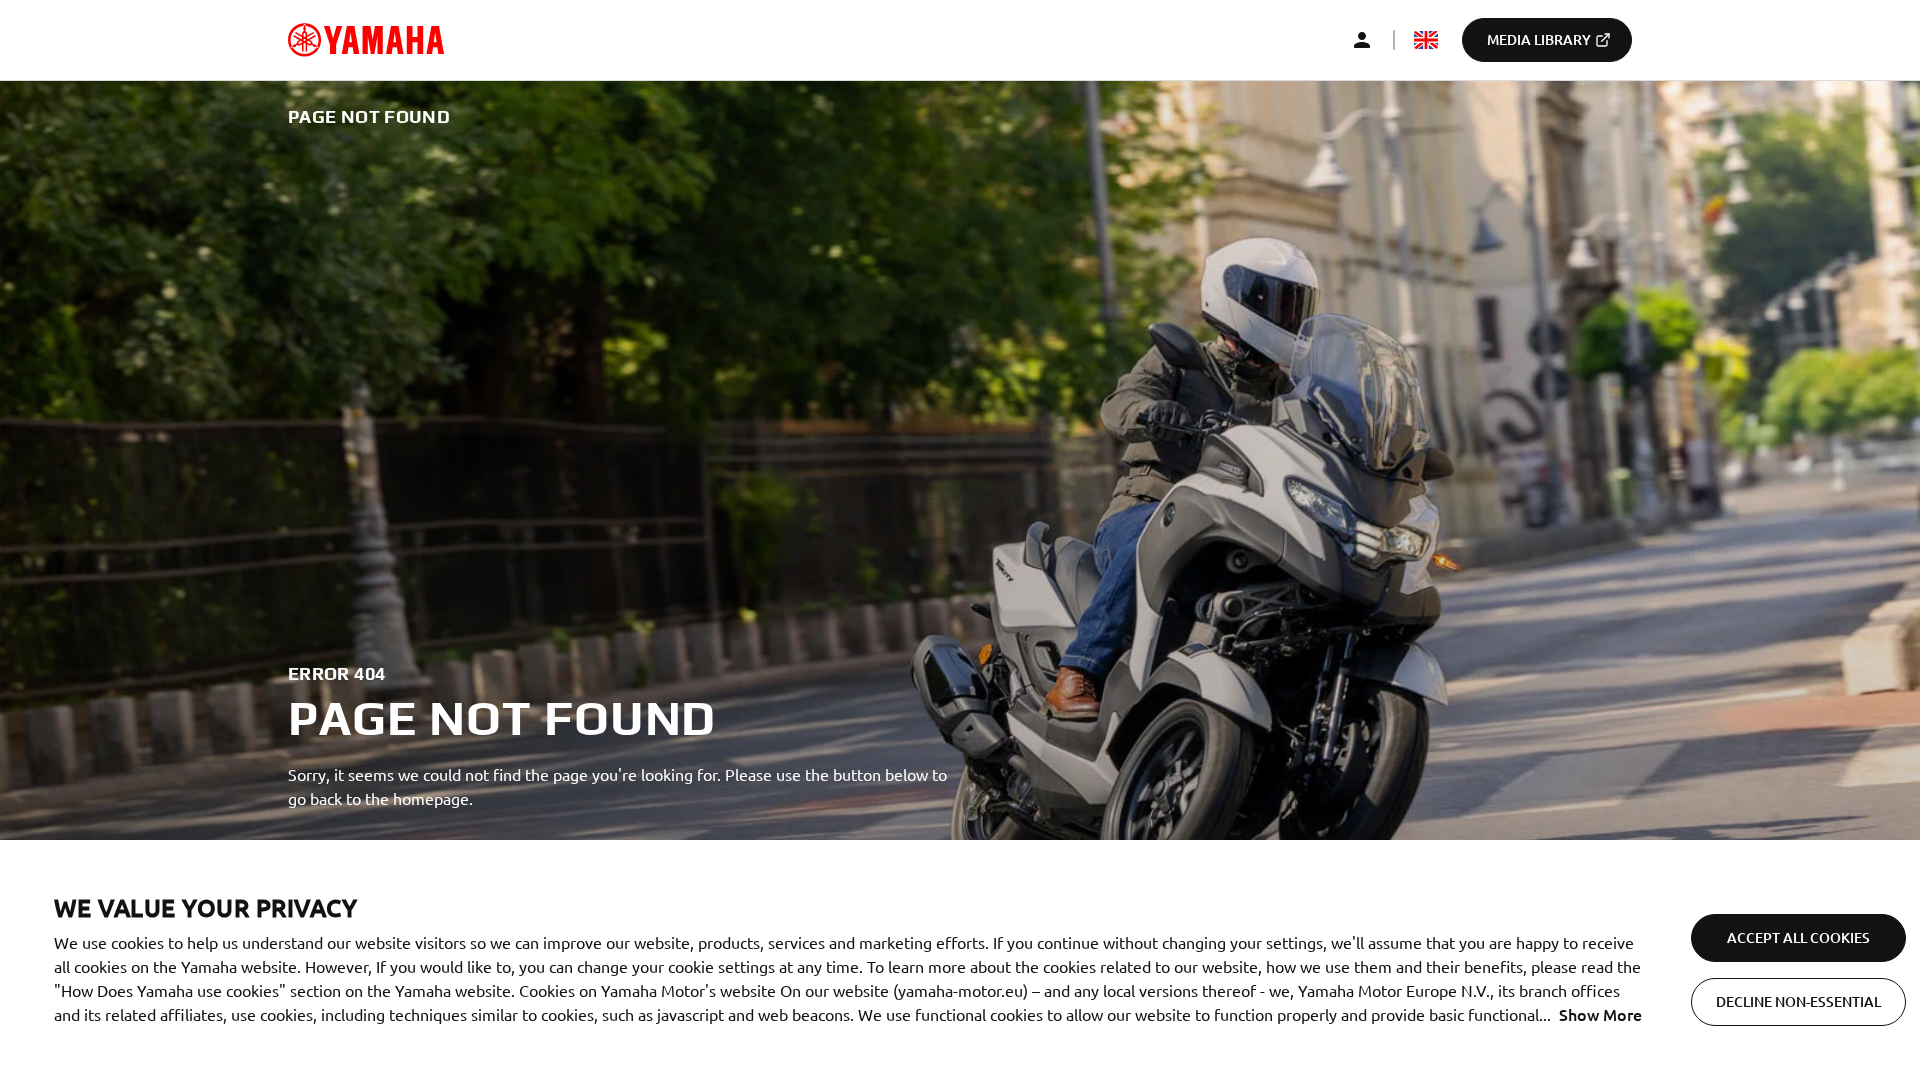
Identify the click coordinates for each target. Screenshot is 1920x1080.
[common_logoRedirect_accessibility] (366, 40)
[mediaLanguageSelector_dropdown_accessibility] (1426, 40)
